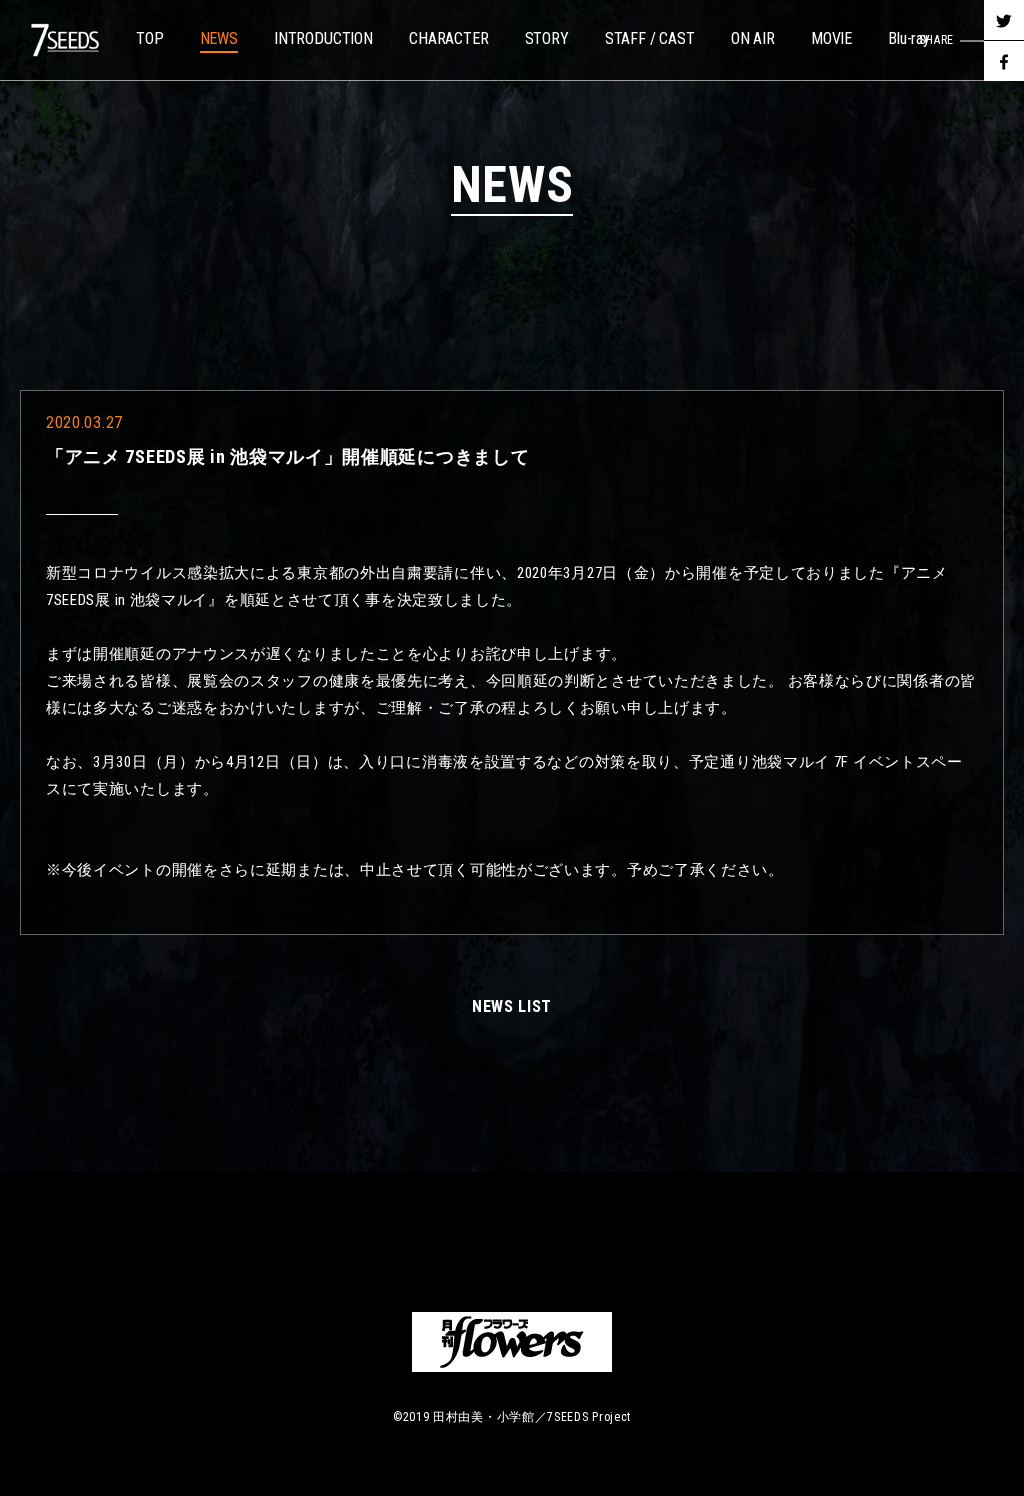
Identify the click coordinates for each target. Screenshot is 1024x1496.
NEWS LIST (512, 1006)
